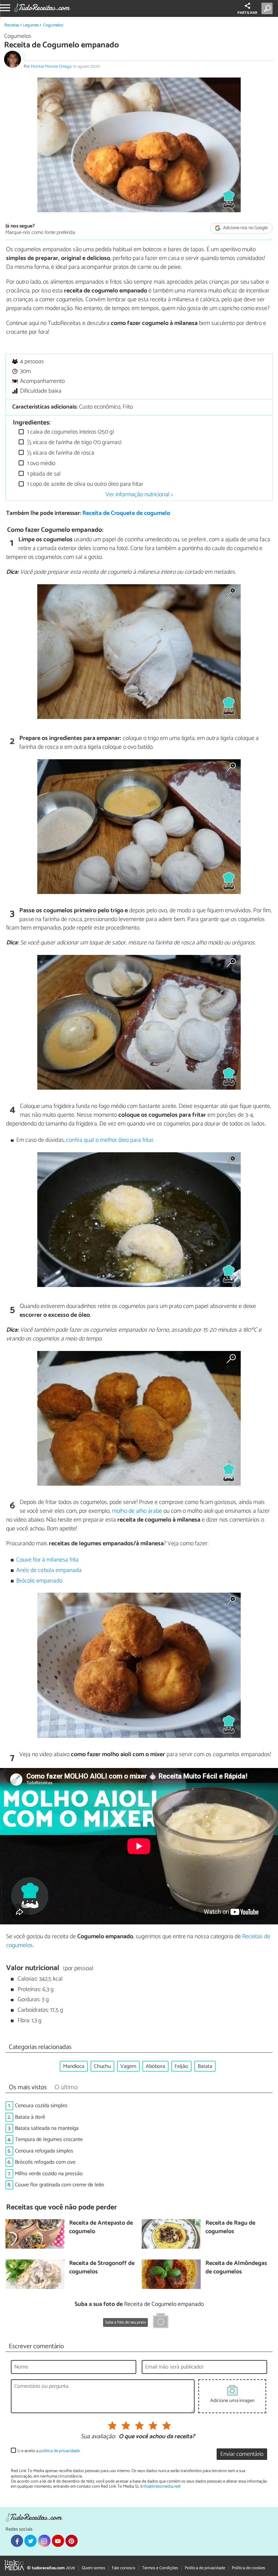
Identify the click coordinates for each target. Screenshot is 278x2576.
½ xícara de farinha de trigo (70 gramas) (74, 443)
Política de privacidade (205, 2568)
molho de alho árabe (137, 1511)
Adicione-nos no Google (245, 228)
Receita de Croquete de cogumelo (126, 513)
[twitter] (31, 2541)
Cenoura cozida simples (41, 2106)
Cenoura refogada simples (44, 2151)
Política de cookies (249, 2568)
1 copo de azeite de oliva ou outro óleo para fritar (84, 484)
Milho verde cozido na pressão (49, 2174)
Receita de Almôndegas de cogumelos (236, 2268)
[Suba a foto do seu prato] (161, 2322)
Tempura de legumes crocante (49, 2140)
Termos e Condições (160, 2568)
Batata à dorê (30, 2117)
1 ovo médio (41, 464)
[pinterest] (72, 2541)
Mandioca (74, 2066)
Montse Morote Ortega (51, 67)
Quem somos (93, 2568)
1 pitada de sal (43, 474)
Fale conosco (124, 2568)
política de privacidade (59, 2451)
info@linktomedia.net (160, 2486)
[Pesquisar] (268, 8)
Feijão (181, 2066)
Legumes (31, 25)
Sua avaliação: (98, 2437)
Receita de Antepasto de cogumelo (101, 2228)
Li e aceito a (48, 2451)
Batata (205, 2066)
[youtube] (58, 2541)
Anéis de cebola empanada (49, 1570)
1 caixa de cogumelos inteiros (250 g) (70, 432)
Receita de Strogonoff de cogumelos (102, 2268)
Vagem (128, 2066)
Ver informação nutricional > (139, 495)
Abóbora (155, 2066)
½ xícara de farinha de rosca (60, 453)
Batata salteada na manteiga (47, 2128)
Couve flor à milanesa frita (47, 1560)
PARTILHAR (247, 13)
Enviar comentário (242, 2454)
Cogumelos (53, 25)
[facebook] (17, 2541)
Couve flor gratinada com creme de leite (59, 2185)
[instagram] (44, 2541)
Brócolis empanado (39, 1581)
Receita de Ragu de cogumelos (230, 2228)
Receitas (12, 25)
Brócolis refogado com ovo (45, 2162)
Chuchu (102, 2066)
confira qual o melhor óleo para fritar (110, 1140)
